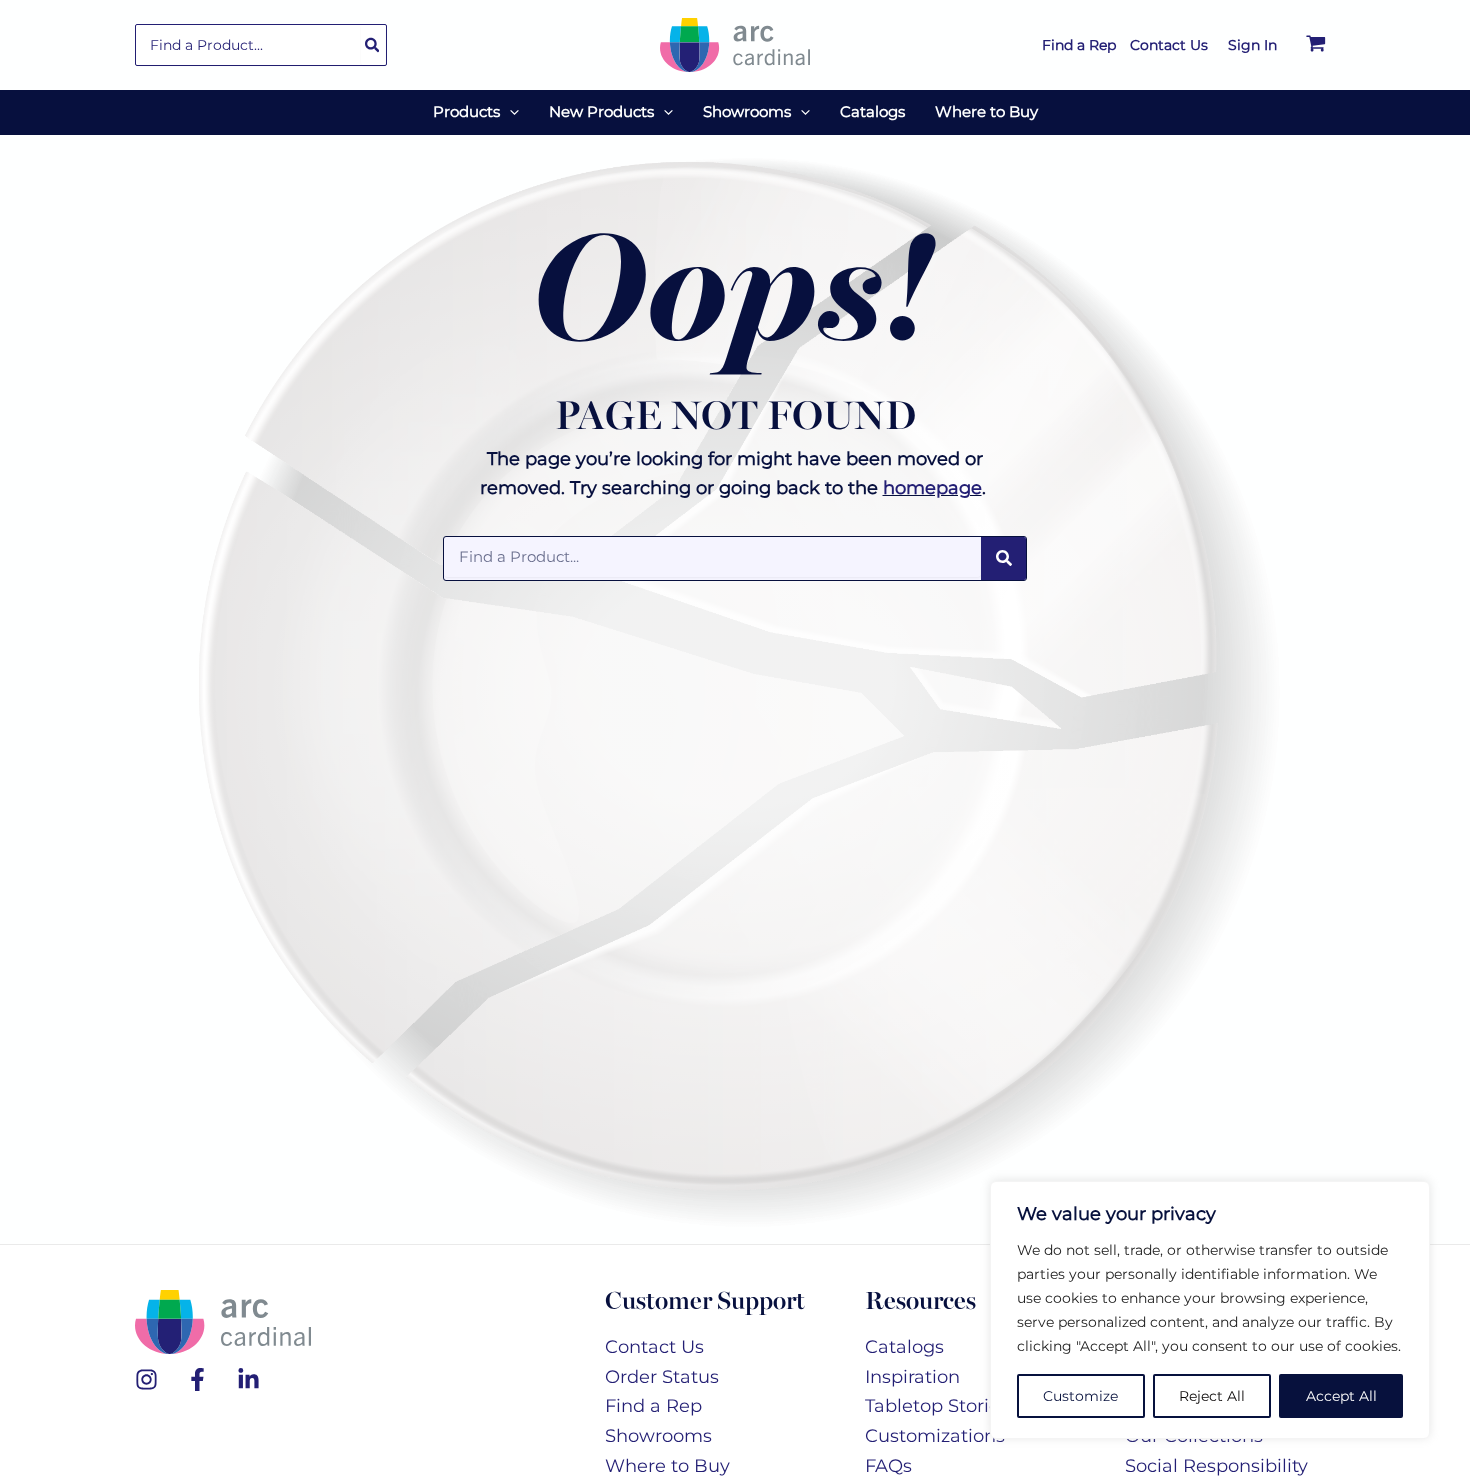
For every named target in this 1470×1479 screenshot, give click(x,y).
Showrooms (658, 1436)
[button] (509, 112)
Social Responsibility (1216, 1466)
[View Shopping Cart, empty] (1316, 45)
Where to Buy (667, 1466)
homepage (932, 488)
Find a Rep (653, 1406)
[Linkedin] (248, 1379)
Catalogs (904, 1347)
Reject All (1212, 1396)
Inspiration (912, 1377)
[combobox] (261, 45)
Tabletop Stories (937, 1406)
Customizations (935, 1436)
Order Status (662, 1377)
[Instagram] (146, 1379)
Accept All (1341, 1396)
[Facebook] (197, 1379)
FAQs (888, 1466)
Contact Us (654, 1347)
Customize (1080, 1396)
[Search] (373, 45)
